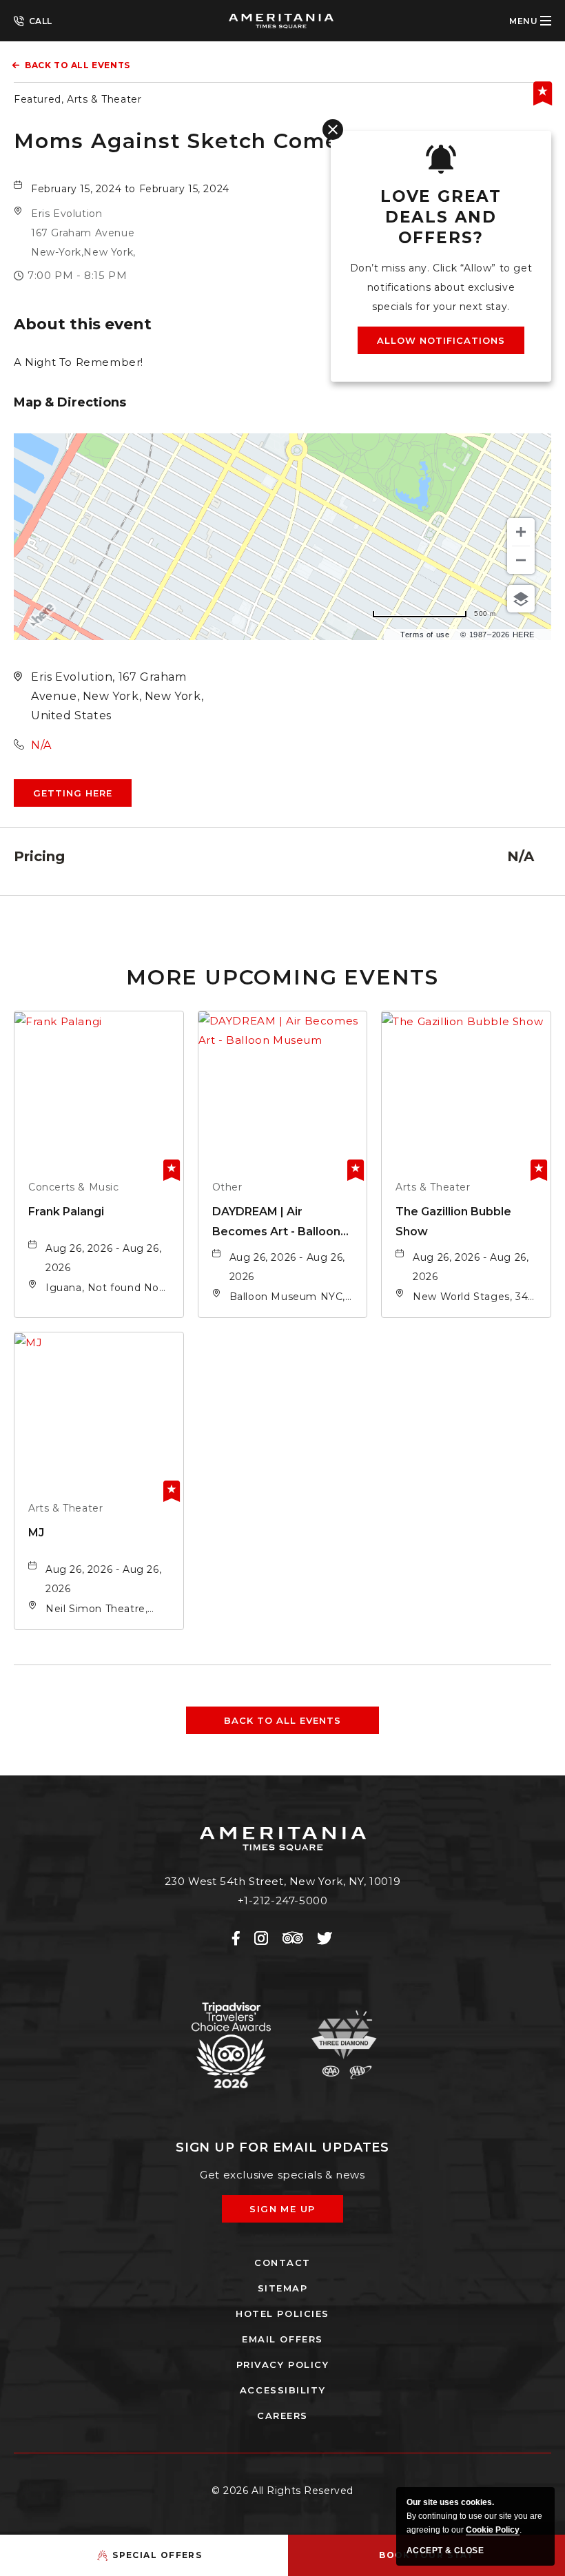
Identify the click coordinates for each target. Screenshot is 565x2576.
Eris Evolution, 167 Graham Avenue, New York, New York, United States (117, 696)
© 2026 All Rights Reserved (282, 2491)
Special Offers (157, 2555)
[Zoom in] (521, 532)
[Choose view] (521, 599)
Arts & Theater (433, 1187)
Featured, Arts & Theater (78, 99)
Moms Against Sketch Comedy (191, 141)
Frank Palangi (66, 1212)
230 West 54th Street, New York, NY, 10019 (283, 1881)
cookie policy (493, 2530)
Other (227, 1187)
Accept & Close (445, 2551)
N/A (41, 745)
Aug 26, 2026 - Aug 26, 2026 (103, 1258)
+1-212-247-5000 (33, 20)
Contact (282, 2263)
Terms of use (425, 635)
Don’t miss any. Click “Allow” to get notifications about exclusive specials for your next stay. (441, 287)
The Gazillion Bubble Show (453, 1222)
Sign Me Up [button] (292, 2213)
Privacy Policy (283, 2364)
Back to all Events (78, 65)
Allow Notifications (441, 340)
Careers (282, 2415)
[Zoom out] (521, 560)
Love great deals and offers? (441, 217)
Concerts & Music (74, 1187)
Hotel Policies (282, 2314)
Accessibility (282, 2390)
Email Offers (282, 2339)
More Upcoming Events (282, 977)
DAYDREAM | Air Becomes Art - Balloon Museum (276, 1223)
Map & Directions (70, 402)
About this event (83, 324)
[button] (83, 233)
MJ (36, 1533)
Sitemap (283, 2288)
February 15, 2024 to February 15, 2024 (130, 189)
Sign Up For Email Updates (283, 2147)
